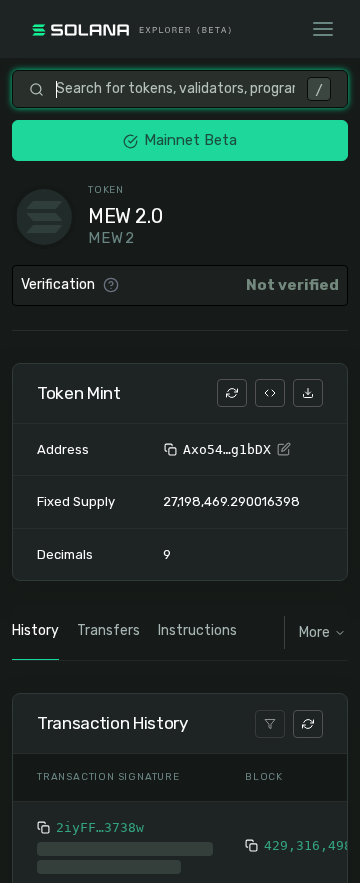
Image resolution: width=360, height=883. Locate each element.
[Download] (308, 393)
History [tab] (35, 630)
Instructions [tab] (197, 630)
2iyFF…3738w (100, 827)
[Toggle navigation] (323, 29)
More (314, 632)
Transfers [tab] (108, 630)
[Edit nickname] (284, 450)
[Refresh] (232, 393)
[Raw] (270, 393)
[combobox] (175, 89)
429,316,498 (308, 845)
